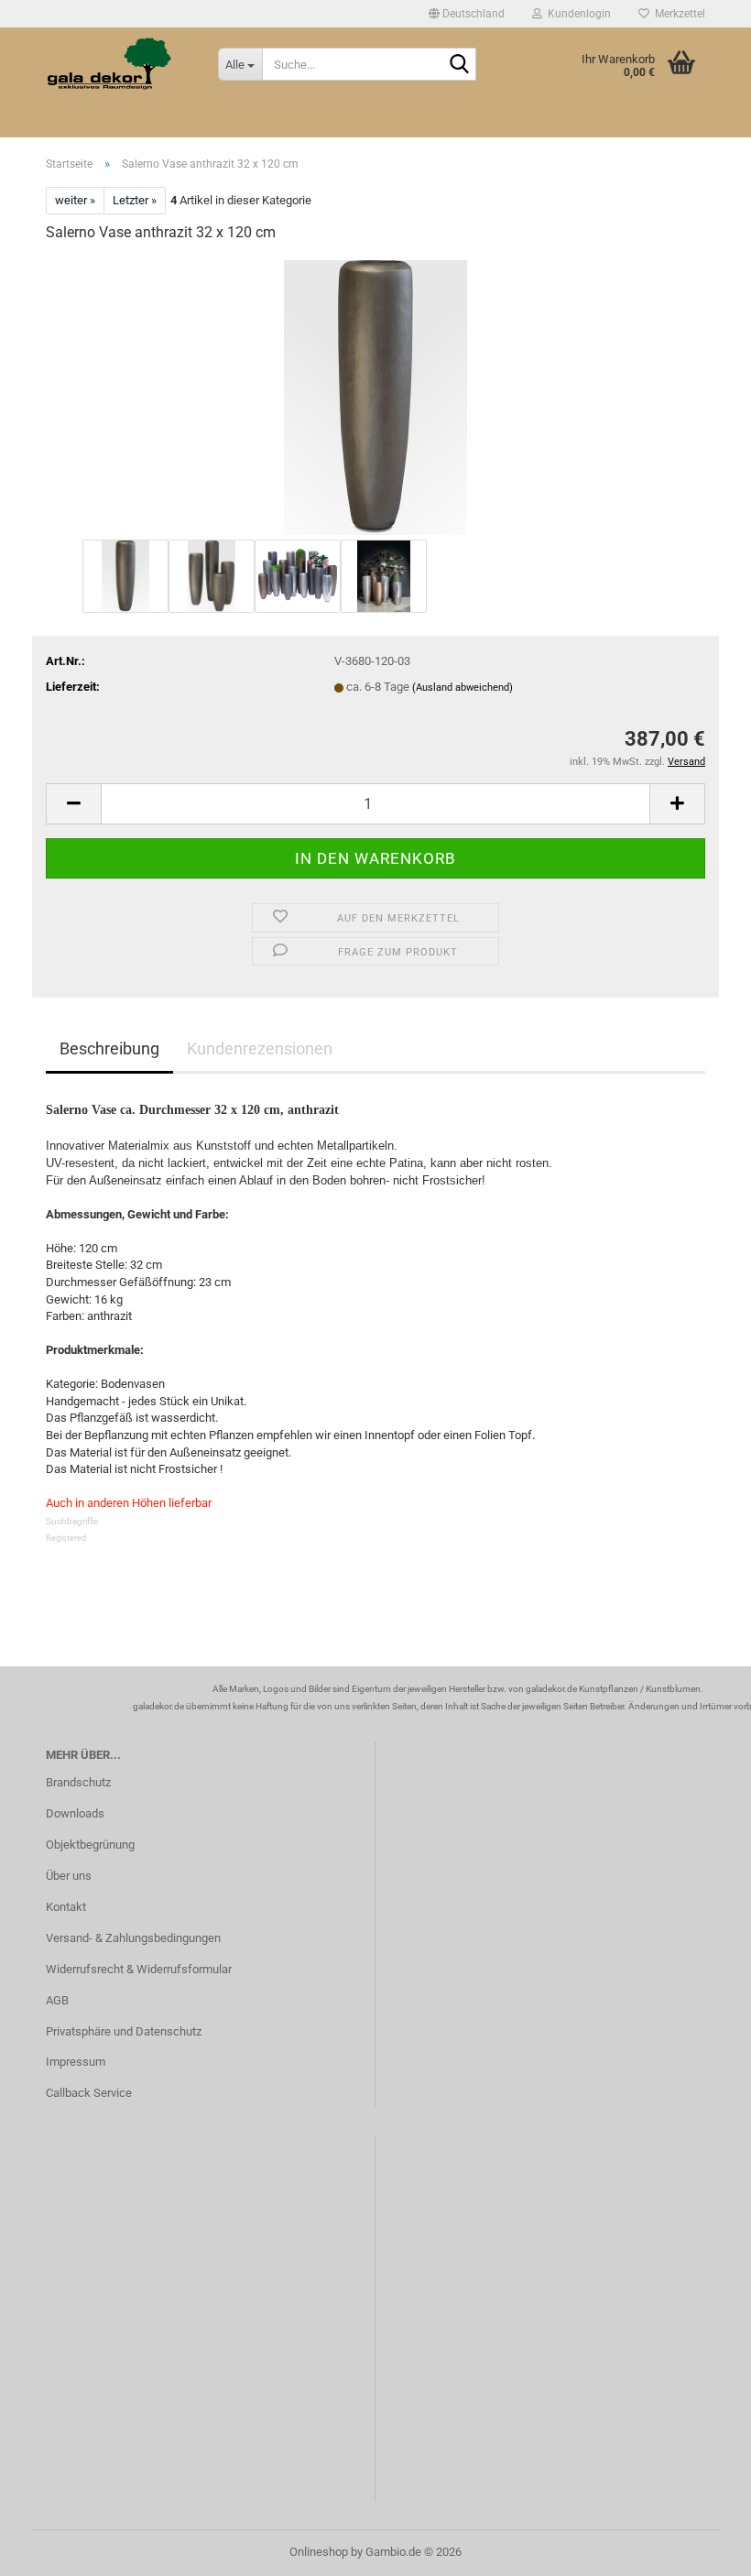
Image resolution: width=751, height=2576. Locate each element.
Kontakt (66, 1907)
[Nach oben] (701, 2549)
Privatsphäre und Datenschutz (124, 2031)
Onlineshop (319, 2552)
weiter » (75, 200)
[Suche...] (459, 65)
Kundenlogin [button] (577, 14)
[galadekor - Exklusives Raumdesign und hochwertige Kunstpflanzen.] (118, 64)
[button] (467, 14)
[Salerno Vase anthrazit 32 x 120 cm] (375, 396)
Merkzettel (677, 14)
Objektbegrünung (90, 1845)
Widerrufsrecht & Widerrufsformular (139, 1969)
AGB (57, 2000)
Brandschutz (78, 1782)
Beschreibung (109, 1048)
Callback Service (89, 2093)
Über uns (69, 1876)
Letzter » (135, 200)
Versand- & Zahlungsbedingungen (133, 1938)
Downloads (75, 1813)
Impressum (76, 2062)
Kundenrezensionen (260, 1048)
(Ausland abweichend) (463, 688)
